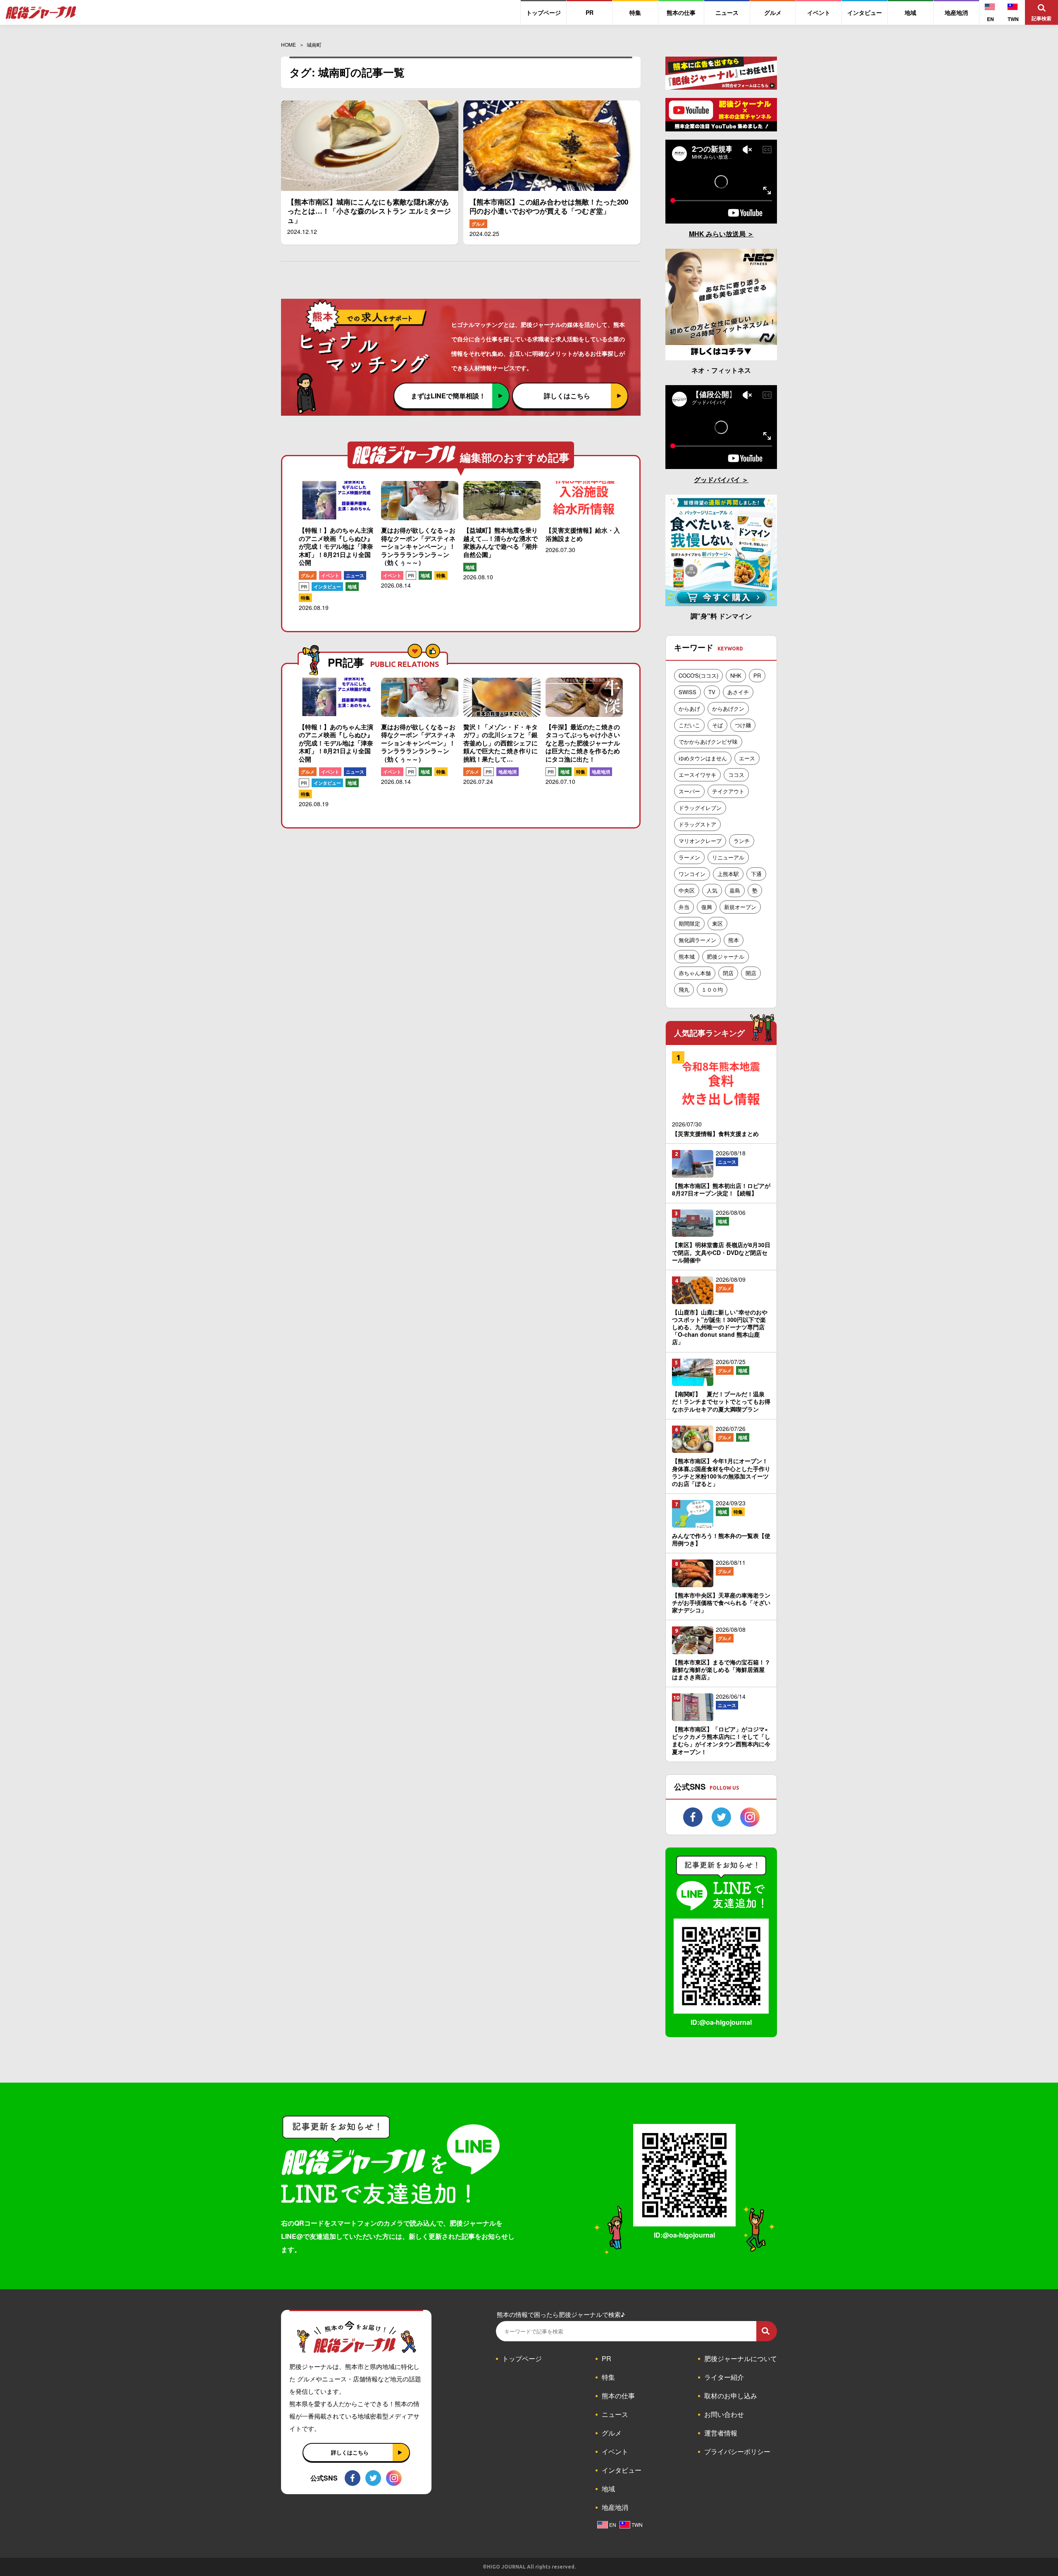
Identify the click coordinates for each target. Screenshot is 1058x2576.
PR (304, 587)
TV (712, 692)
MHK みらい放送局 (718, 234)
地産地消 (508, 772)
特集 (305, 598)
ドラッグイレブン (700, 808)
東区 (717, 923)
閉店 (728, 973)
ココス (736, 775)
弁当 (684, 907)
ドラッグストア (697, 824)
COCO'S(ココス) (698, 675)
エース (747, 758)
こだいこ (689, 725)
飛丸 (684, 989)
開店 (751, 973)
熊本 (734, 940)
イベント (330, 575)
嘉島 (735, 890)
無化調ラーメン (697, 940)
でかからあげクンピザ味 (708, 742)
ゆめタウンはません (703, 758)
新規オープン (740, 907)
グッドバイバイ (718, 480)
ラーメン (689, 857)
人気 (712, 890)
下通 (756, 874)
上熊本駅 (728, 874)
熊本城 (687, 956)
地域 (352, 587)
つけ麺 (743, 725)
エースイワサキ (697, 775)
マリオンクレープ (700, 841)
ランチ (742, 841)
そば (717, 725)
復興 (707, 907)
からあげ (689, 708)
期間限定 (689, 923)
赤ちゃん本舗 (695, 973)
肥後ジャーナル (726, 956)
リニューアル (728, 857)
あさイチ (738, 692)
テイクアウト (728, 791)
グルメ (478, 224)
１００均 (712, 989)
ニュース (355, 575)
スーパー (689, 791)
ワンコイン (692, 874)
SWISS (687, 692)
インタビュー (327, 587)
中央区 (687, 890)
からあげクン (728, 708)
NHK (736, 675)
